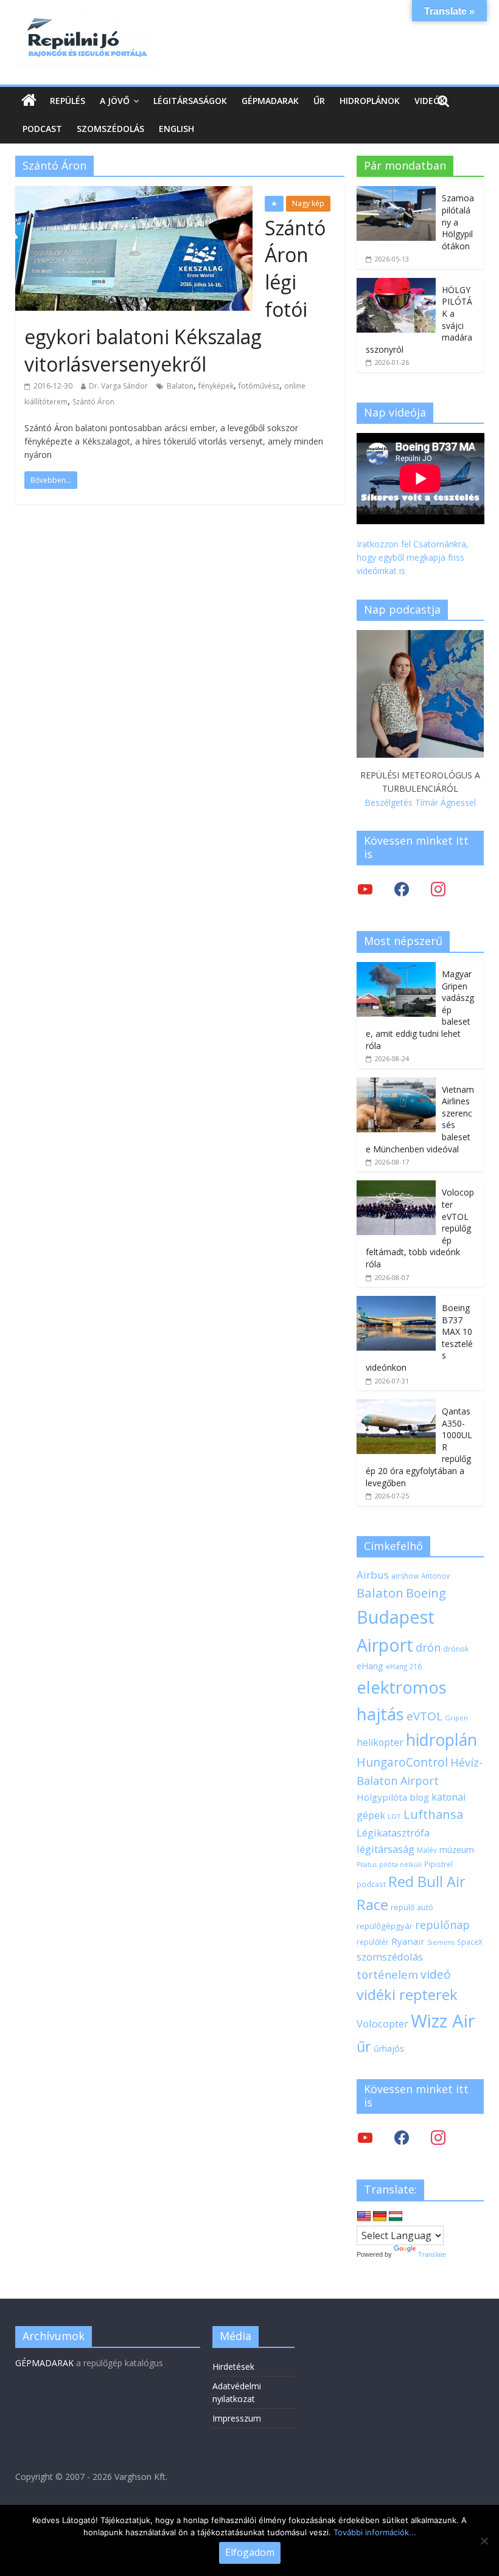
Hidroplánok (370, 101)
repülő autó (412, 1907)
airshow (405, 1576)
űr (364, 2046)
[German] (380, 2217)
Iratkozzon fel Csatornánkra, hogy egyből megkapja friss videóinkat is (413, 558)
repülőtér (373, 1942)
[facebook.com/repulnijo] (402, 2137)
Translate (432, 2254)
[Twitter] (365, 889)
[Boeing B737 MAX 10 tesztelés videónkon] (396, 1302)
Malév (427, 1850)
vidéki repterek (407, 1995)
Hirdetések (233, 2367)
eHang (370, 1666)
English (176, 129)
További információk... (375, 2532)
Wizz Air (443, 2021)
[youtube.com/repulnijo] (365, 2137)
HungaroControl (402, 1762)
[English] (364, 2217)
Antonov (435, 1576)
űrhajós (389, 2048)
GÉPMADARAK (44, 2363)
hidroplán (441, 1740)
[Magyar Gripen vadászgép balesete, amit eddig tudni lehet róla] (396, 968)
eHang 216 (404, 1666)
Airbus (373, 1575)
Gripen (456, 1718)
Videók (430, 101)
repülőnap (442, 1925)
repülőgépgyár (385, 1926)
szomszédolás (390, 1957)
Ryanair (408, 1941)
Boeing (426, 1593)
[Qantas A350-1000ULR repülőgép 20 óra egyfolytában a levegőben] (396, 1406)
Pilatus (367, 1864)
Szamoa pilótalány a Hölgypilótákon (458, 222)
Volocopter (382, 2024)
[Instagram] (438, 889)
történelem (387, 1974)
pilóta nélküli (400, 1864)
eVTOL (424, 1716)
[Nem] (484, 2541)
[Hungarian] (396, 2217)
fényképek (216, 386)
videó (436, 1974)
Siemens (441, 1942)
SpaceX (470, 1942)
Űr (319, 101)
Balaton (180, 386)
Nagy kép (308, 203)
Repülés (68, 101)
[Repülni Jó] (85, 19)
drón (428, 1647)
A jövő (115, 101)
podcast (371, 1884)
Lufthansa (433, 1814)
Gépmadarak (270, 101)
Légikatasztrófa (393, 1833)
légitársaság (386, 1849)
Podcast (42, 129)
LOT (394, 1816)
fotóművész (259, 386)
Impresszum (237, 2418)
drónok (456, 1649)
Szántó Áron (93, 402)
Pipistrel (438, 1864)
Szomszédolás (110, 129)
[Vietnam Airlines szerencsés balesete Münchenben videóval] (396, 1084)
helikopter (380, 1742)
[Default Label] (438, 2137)
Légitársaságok (190, 101)
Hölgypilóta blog (393, 1797)
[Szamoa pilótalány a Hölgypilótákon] (396, 192)
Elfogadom (250, 2552)
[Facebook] (402, 889)
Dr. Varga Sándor (118, 386)
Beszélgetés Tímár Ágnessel (420, 802)
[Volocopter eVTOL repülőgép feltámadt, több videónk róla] (396, 1187)
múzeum (457, 1850)
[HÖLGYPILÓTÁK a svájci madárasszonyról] (396, 284)
